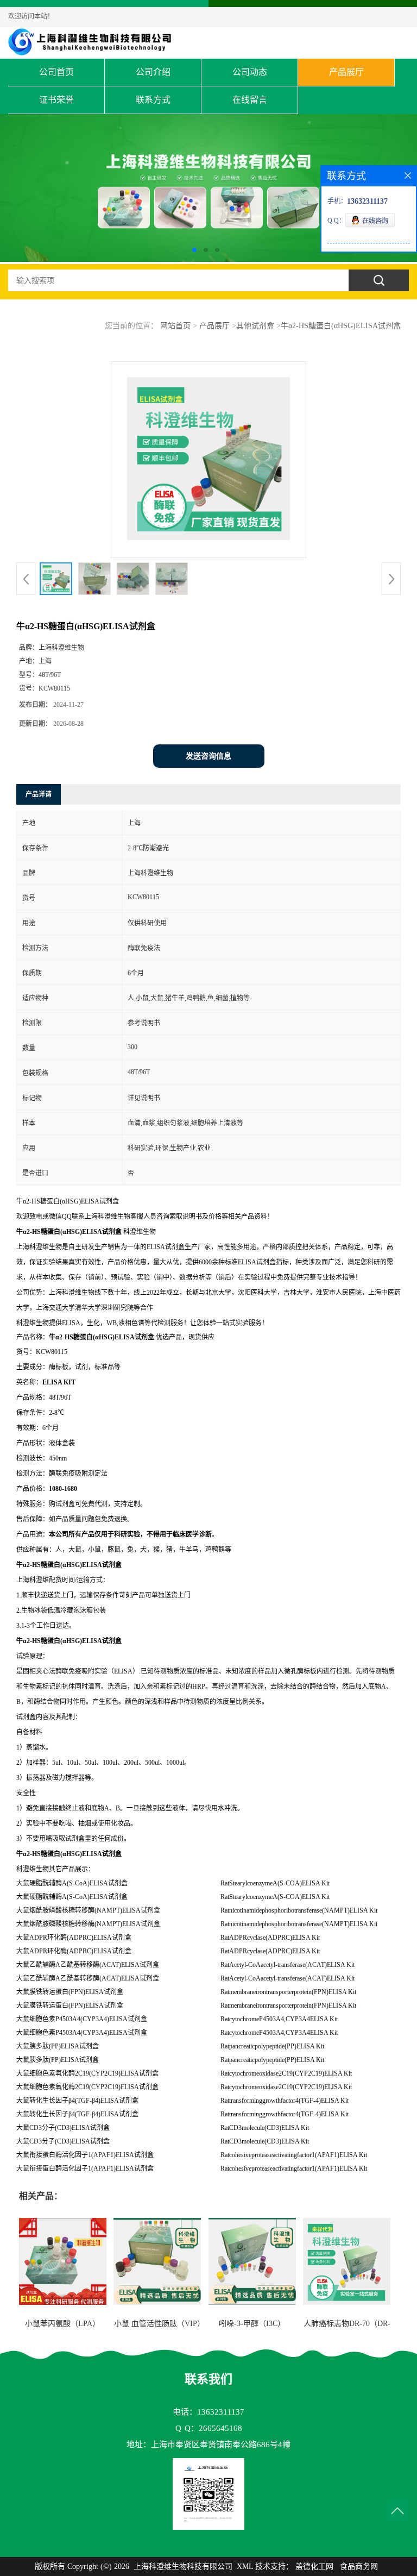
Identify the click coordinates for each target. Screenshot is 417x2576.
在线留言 (250, 100)
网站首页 (175, 326)
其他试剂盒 (255, 326)
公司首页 (56, 72)
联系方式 (153, 100)
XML (245, 2566)
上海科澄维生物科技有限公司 (183, 2566)
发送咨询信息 (208, 756)
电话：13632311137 (208, 2412)
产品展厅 (346, 72)
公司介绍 (153, 72)
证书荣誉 (56, 100)
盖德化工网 (314, 2566)
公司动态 (250, 72)
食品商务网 (359, 2566)
